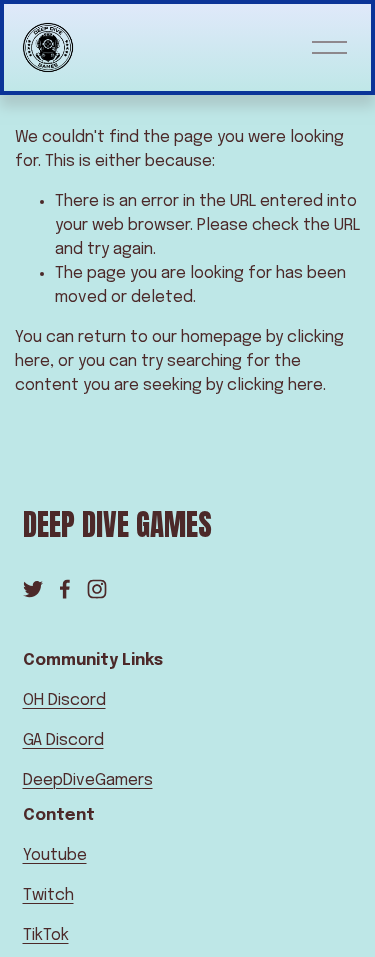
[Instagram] (97, 589)
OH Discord (64, 700)
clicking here (275, 385)
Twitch (48, 895)
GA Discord (63, 740)
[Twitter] (33, 589)
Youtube (55, 855)
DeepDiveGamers (88, 780)
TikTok (46, 935)
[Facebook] (65, 589)
